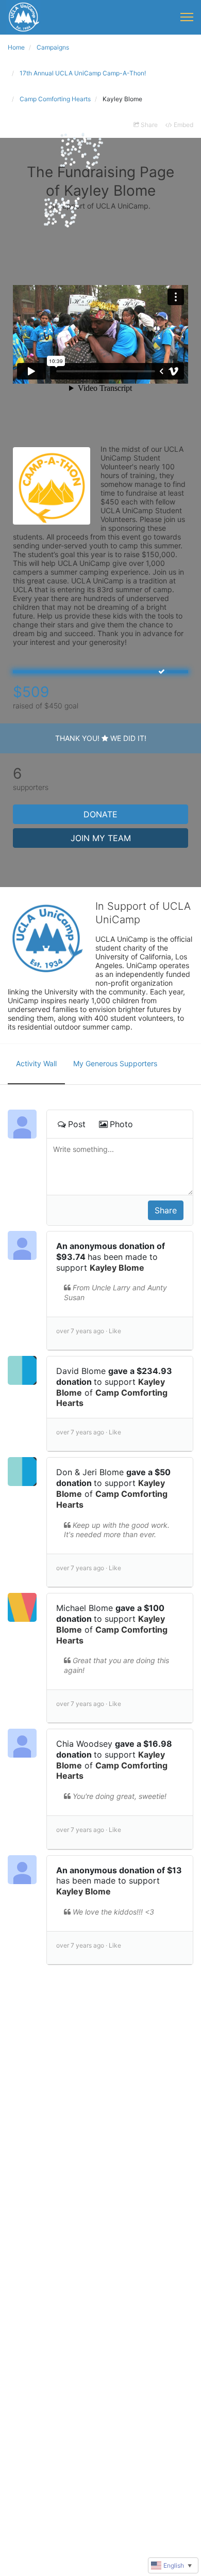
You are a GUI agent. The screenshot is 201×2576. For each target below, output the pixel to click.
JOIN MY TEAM (101, 838)
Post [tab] (77, 1124)
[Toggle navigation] (187, 17)
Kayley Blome (117, 1268)
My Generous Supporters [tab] (115, 1063)
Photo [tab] (121, 1124)
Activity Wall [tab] (36, 1063)
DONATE (100, 814)
